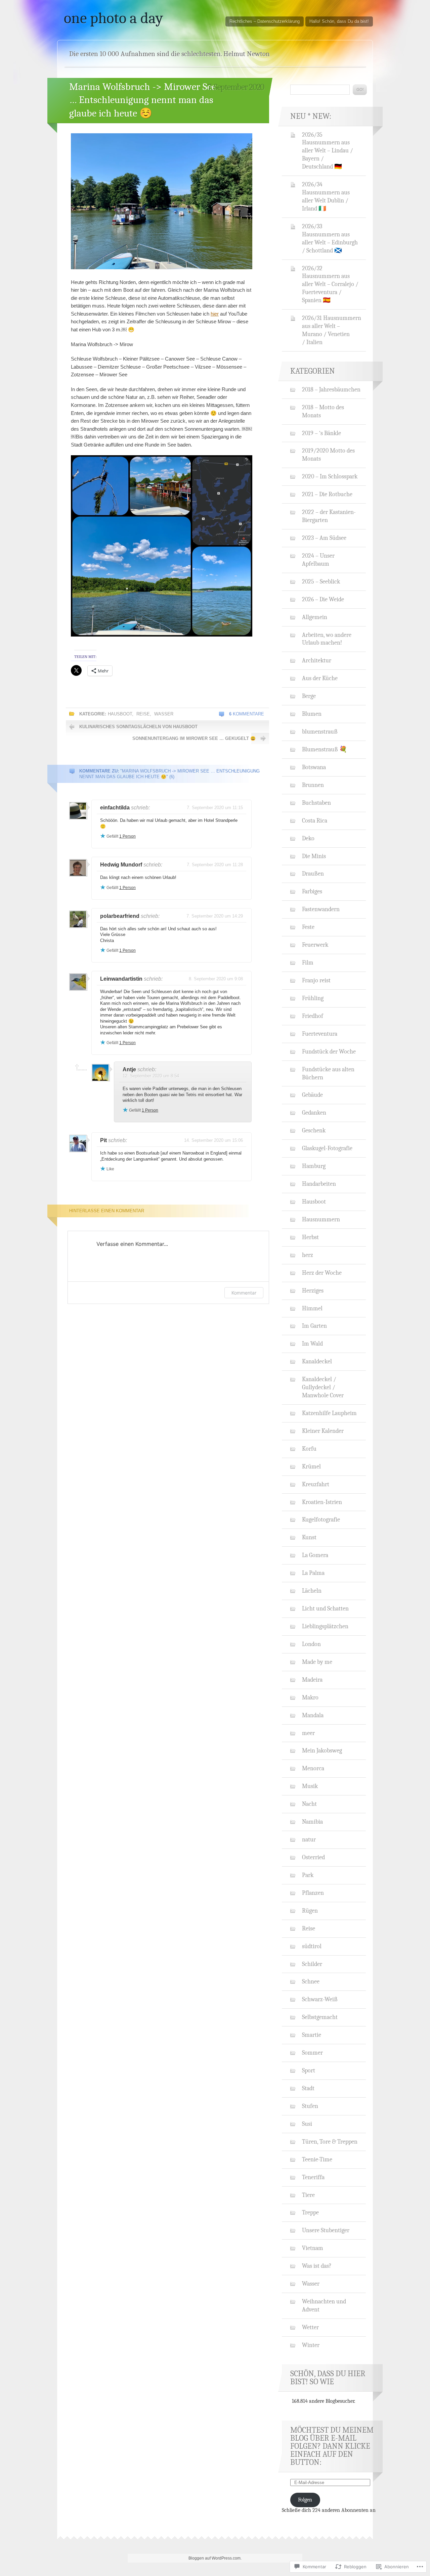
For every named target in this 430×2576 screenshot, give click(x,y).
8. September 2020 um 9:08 (216, 979)
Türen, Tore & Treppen (330, 2142)
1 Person (127, 836)
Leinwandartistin (121, 979)
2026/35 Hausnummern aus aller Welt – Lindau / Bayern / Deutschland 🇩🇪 (328, 151)
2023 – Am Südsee (324, 538)
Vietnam (313, 2248)
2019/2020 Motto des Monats (328, 455)
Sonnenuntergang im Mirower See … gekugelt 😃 (194, 738)
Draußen (313, 874)
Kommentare (247, 714)
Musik (310, 1786)
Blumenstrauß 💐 (325, 749)
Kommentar (244, 1293)
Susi (307, 2124)
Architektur (317, 660)
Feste (308, 927)
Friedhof (313, 1016)
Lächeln (312, 1591)
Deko (308, 838)
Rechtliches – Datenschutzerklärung (265, 21)
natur (309, 1839)
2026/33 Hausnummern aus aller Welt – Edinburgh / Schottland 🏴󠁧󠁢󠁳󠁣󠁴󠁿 (330, 238)
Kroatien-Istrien (322, 1502)
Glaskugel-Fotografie (327, 1148)
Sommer (312, 2053)
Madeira (312, 1680)
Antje (129, 1069)
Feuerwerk (315, 945)
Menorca (313, 1768)
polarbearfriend (120, 916)
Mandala (313, 1715)
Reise (143, 714)
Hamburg (314, 1166)
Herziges (313, 1291)
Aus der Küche (320, 678)
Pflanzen (313, 1893)
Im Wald (312, 1344)
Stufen (310, 2106)
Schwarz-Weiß (320, 1999)
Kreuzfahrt (316, 1484)
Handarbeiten (319, 1184)
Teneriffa (313, 2177)
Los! (360, 90)
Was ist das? (317, 2266)
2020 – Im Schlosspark (330, 476)
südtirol (312, 1946)
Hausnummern (321, 1219)
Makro (310, 1697)
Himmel (312, 1308)
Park (308, 1875)
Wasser (164, 714)
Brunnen (313, 785)
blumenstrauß (320, 732)
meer (308, 1733)
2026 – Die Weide (323, 599)
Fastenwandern (321, 909)
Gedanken (314, 1113)
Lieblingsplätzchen (325, 1626)
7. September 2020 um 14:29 (215, 916)
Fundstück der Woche (329, 1051)
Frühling (313, 998)
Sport (309, 2070)
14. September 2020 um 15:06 (213, 1140)
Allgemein (315, 617)
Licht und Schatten (325, 1608)
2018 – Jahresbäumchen (331, 389)
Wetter (310, 2327)
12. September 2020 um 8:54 (151, 1076)
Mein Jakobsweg (322, 1750)
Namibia (312, 1822)
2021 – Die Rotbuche (327, 494)
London (311, 1644)
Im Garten (314, 1326)
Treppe (310, 2212)
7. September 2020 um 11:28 (215, 865)
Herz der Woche (322, 1273)
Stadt (308, 2088)
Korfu (309, 1449)
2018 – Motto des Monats (323, 411)
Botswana (314, 767)
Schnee (311, 1981)
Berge (309, 696)
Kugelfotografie (321, 1519)
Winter (311, 2345)
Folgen (305, 2500)
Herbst (310, 1237)
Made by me (317, 1662)
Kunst (309, 1537)
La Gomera (315, 1555)
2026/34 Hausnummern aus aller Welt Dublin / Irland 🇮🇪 (326, 196)
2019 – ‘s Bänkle (321, 433)
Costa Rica (315, 821)
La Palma (313, 1573)
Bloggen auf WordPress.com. (215, 2558)
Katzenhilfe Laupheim (329, 1413)
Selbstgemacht (320, 2017)
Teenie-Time (317, 2159)
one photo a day (113, 18)
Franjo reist (316, 980)
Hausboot (120, 714)
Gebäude (312, 1095)
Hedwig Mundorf (121, 865)
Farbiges (312, 891)
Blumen (312, 714)
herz (308, 1255)
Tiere (308, 2195)
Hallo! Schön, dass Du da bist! (339, 21)
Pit (103, 1140)
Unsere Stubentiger (326, 2230)
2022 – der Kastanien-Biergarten (329, 516)
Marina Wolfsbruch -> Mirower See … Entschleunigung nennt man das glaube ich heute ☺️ (143, 100)
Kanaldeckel (317, 1361)
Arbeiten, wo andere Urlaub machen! (327, 639)
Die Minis (314, 856)
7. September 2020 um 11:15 (215, 808)
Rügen (310, 1911)
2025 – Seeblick (321, 581)
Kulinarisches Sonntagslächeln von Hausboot (138, 727)
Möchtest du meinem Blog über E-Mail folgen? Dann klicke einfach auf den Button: (332, 2446)
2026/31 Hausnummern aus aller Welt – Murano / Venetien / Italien (332, 330)
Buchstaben (316, 803)
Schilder (312, 1964)
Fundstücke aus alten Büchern (328, 1073)
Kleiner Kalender (323, 1431)
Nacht (309, 1804)
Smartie (312, 2035)
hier (215, 314)
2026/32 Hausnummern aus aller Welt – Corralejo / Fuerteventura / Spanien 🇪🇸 (330, 284)
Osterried (313, 1857)
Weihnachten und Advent (324, 2305)
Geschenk (314, 1130)
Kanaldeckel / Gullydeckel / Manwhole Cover (323, 1387)
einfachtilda (115, 808)
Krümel (311, 1466)
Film (308, 963)
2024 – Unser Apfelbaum (318, 560)
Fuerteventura (320, 1034)
